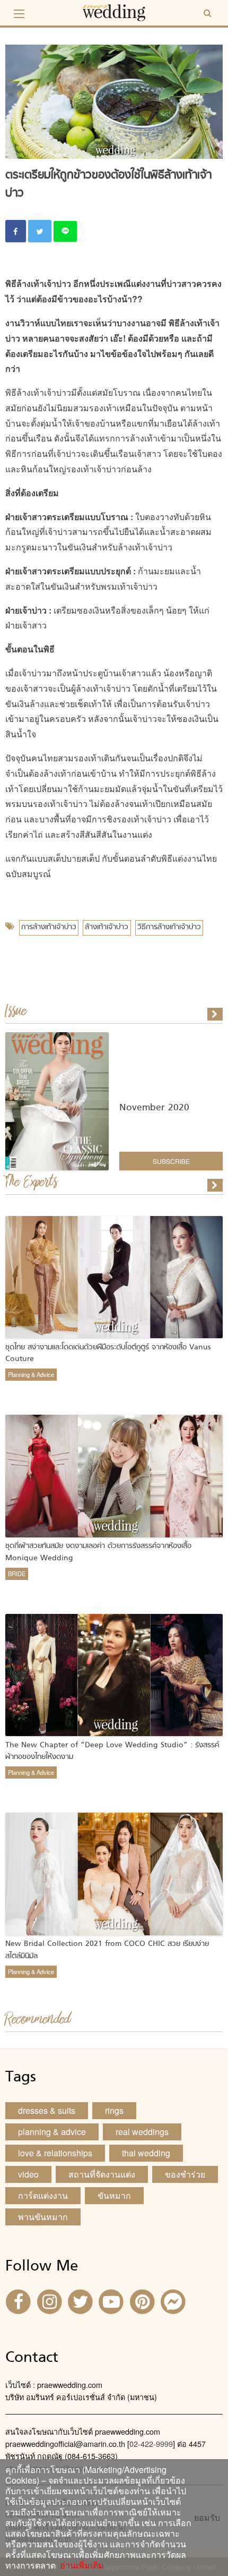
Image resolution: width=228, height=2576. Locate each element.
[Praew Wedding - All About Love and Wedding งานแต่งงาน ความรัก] (114, 11)
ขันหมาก (114, 2195)
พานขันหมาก (43, 2217)
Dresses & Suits (47, 2110)
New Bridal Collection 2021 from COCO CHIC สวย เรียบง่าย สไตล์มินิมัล (107, 1950)
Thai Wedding (146, 2153)
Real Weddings (142, 2132)
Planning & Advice (31, 1374)
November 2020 (154, 1108)
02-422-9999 (151, 2443)
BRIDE (17, 1574)
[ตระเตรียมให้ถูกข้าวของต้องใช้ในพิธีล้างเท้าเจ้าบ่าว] (216, 1185)
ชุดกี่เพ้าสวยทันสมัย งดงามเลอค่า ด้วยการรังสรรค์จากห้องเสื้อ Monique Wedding (98, 1552)
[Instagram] (50, 2301)
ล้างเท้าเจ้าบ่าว (107, 927)
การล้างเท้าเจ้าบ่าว (49, 927)
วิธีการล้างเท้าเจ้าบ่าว (169, 927)
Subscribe (171, 1161)
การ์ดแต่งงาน (43, 2195)
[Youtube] (112, 2301)
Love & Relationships (55, 2153)
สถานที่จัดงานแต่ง (102, 2174)
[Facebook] (20, 2301)
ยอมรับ (207, 2518)
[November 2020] (216, 1014)
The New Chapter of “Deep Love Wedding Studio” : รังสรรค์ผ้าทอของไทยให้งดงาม (112, 1751)
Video (28, 2174)
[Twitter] (82, 2301)
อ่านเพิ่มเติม (80, 2565)
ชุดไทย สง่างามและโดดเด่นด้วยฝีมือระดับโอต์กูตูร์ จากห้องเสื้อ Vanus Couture (108, 1353)
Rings (114, 2110)
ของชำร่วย (185, 2174)
